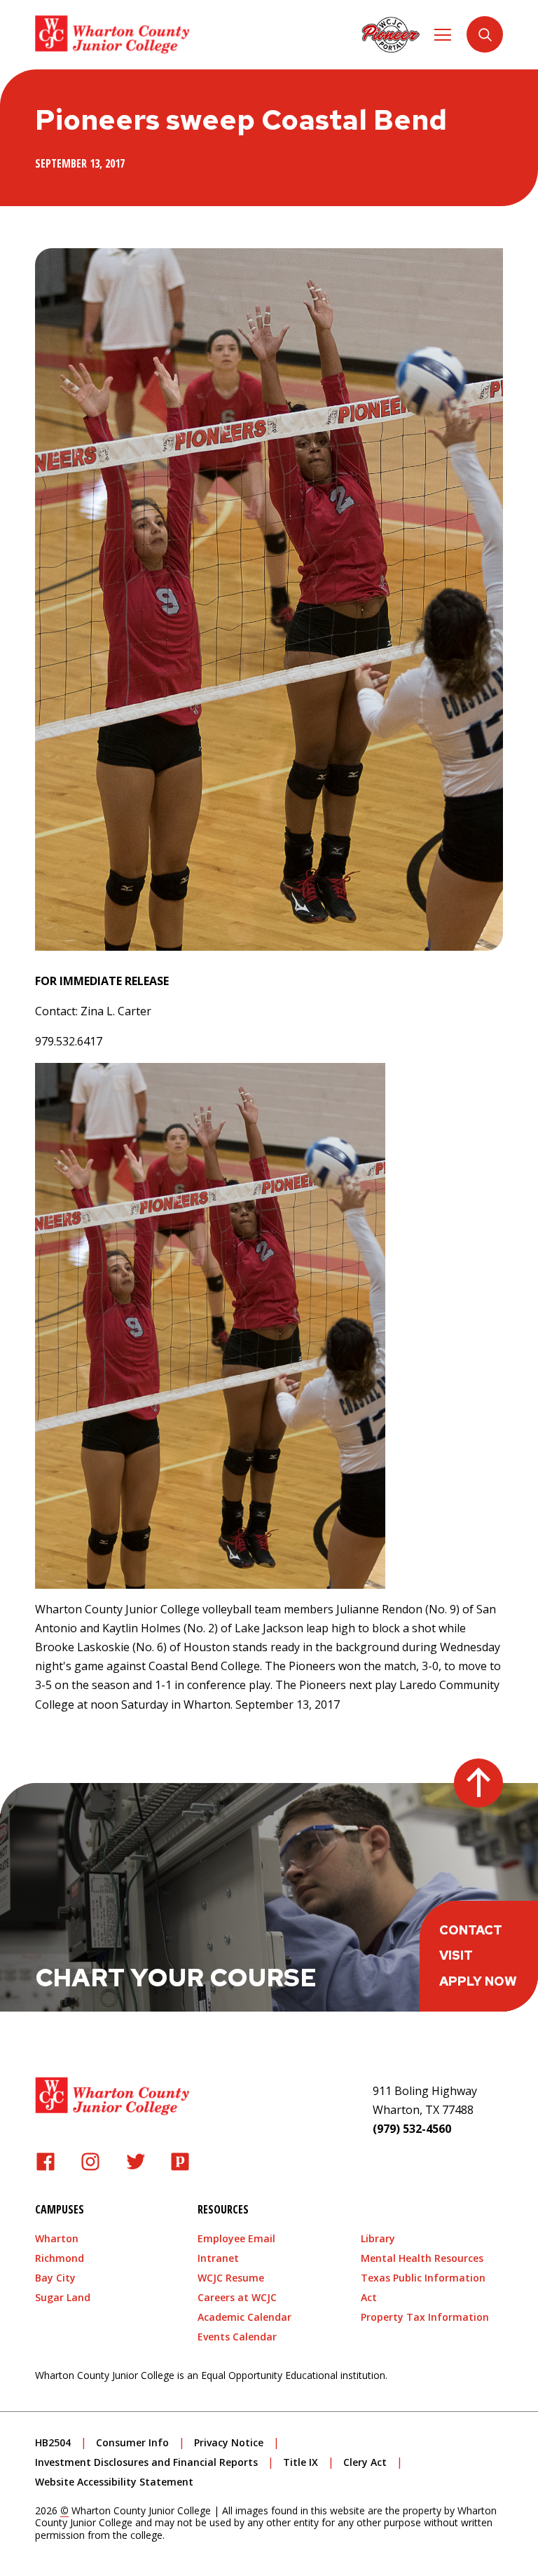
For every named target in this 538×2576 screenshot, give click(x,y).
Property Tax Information (425, 2317)
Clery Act (365, 2462)
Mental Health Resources (422, 2258)
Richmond (60, 2258)
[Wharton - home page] (112, 35)
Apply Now (478, 1981)
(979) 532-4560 (412, 2129)
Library (378, 2238)
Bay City (55, 2278)
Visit (456, 1955)
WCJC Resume (231, 2278)
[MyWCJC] (391, 34)
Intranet (218, 2258)
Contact (471, 1930)
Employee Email (236, 2238)
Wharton (57, 2238)
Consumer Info (132, 2442)
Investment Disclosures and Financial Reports (146, 2462)
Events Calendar (237, 2337)
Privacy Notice (229, 2442)
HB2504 (53, 2442)
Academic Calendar (244, 2317)
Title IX (301, 2462)
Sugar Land (63, 2297)
